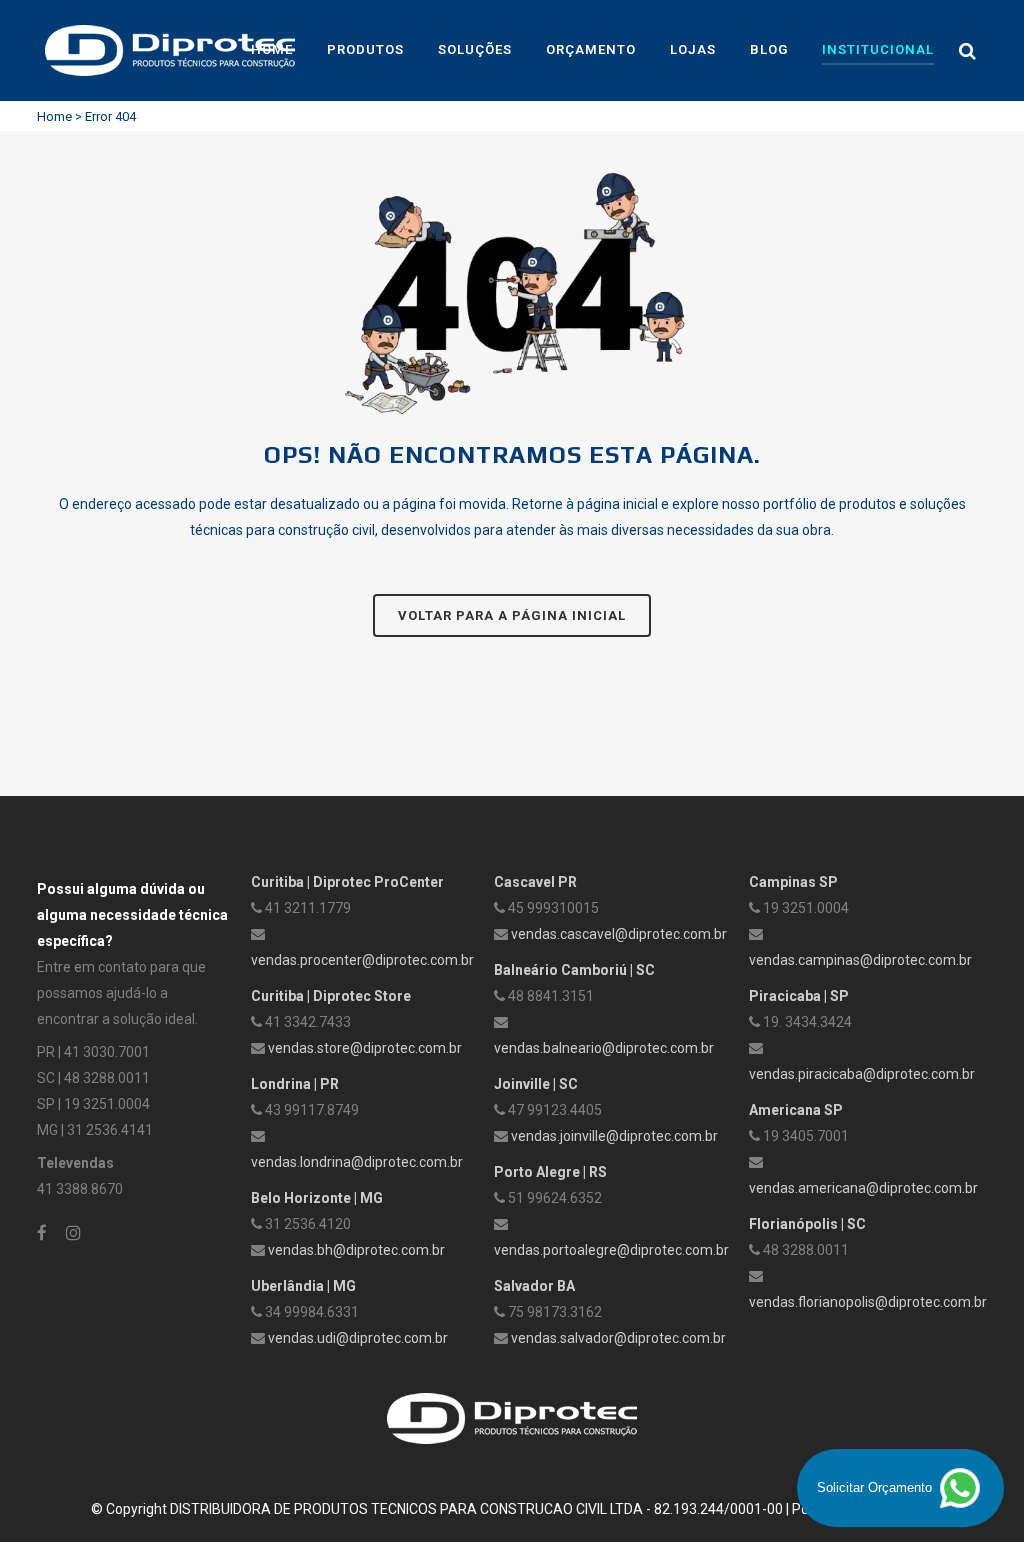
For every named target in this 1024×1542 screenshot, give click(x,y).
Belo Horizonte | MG (317, 1198)
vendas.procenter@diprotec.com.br (362, 960)
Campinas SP (793, 882)
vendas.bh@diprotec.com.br (356, 1250)
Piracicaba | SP (799, 996)
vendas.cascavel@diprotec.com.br (619, 934)
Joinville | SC (536, 1084)
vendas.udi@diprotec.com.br (358, 1338)
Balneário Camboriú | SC (574, 970)
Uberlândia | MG (303, 1286)
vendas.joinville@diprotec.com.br (614, 1136)
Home (54, 116)
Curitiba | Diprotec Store (331, 996)
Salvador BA (534, 1286)
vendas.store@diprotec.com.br (365, 1048)
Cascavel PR (535, 882)
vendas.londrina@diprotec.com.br (357, 1162)
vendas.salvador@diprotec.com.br (618, 1338)
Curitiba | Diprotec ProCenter (347, 882)
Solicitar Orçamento (876, 1487)
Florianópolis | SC (807, 1224)
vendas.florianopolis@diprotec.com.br (868, 1302)
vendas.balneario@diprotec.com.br (604, 1048)
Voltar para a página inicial (512, 615)
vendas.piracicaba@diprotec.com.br (862, 1074)
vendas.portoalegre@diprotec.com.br (611, 1250)
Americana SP (796, 1110)
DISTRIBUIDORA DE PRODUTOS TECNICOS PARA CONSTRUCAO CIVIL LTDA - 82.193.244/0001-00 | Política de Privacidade (552, 1509)
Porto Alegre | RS (550, 1172)
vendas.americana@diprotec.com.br (863, 1188)
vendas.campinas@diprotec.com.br (860, 960)
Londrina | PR (295, 1084)
